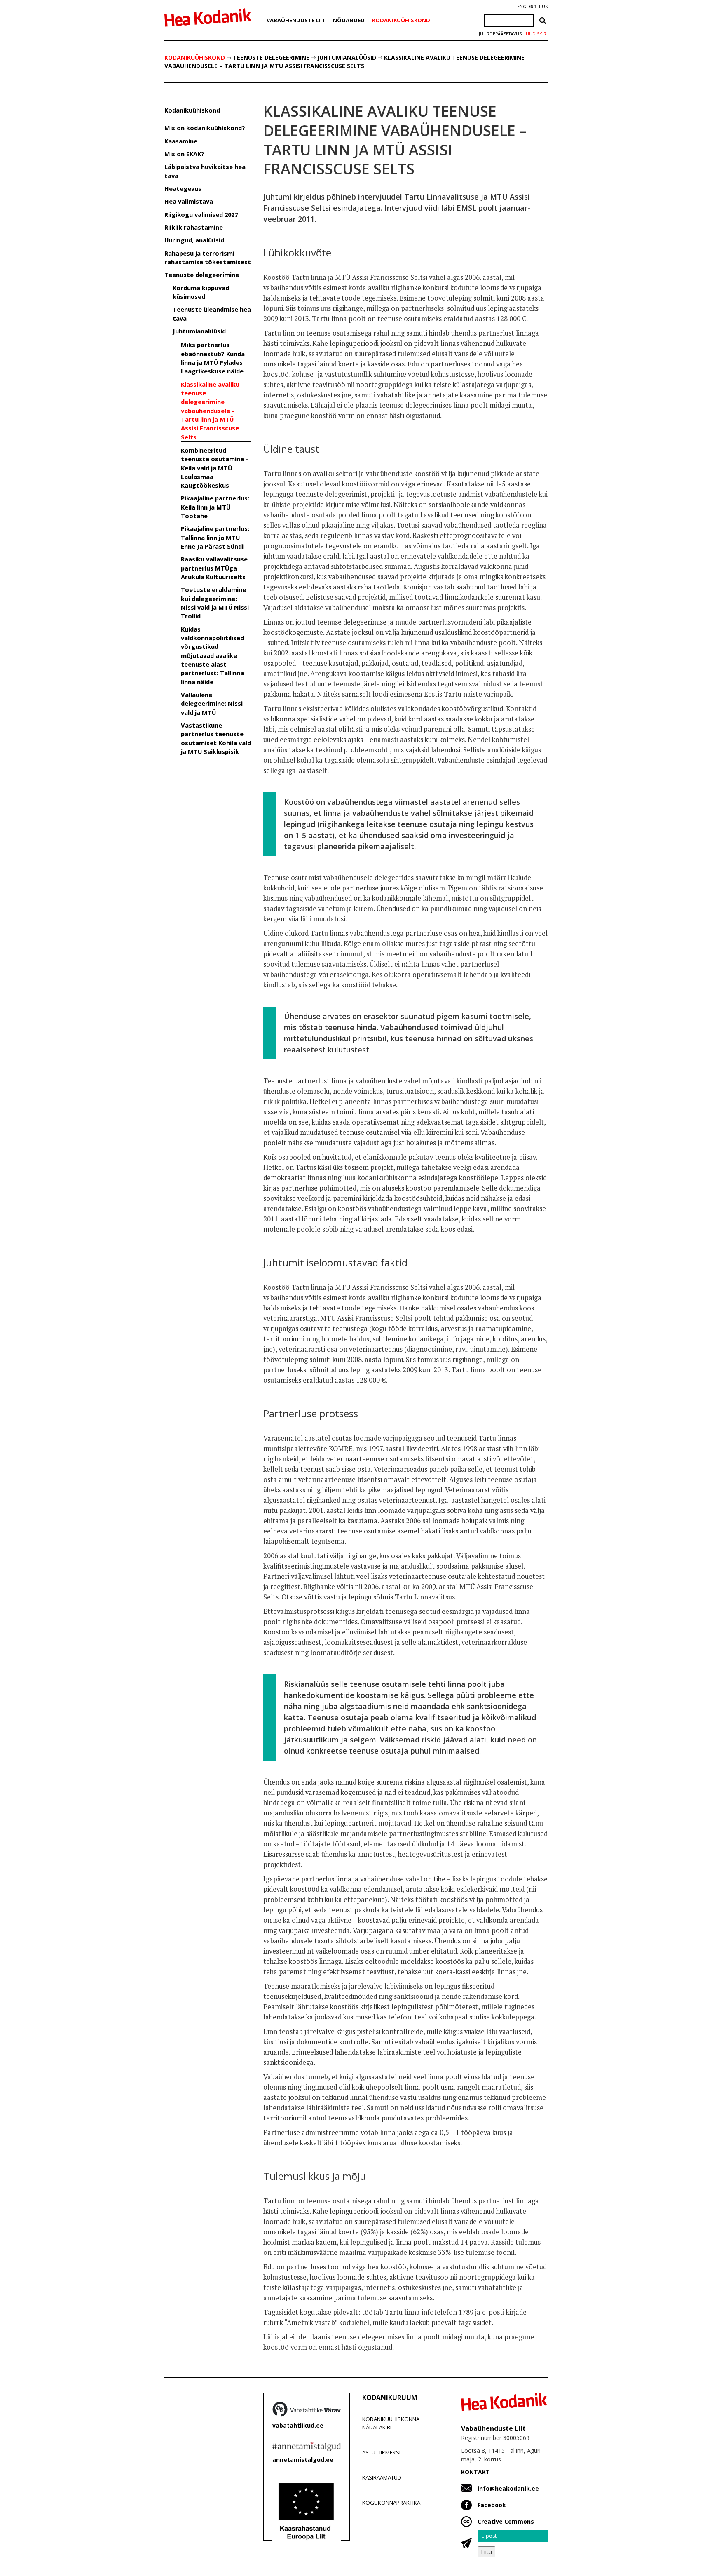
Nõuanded (349, 20)
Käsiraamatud (382, 2477)
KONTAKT (475, 2472)
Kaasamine (181, 141)
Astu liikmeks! (381, 2452)
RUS (543, 7)
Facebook (492, 2505)
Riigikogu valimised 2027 (201, 214)
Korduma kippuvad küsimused (201, 292)
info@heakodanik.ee (508, 2488)
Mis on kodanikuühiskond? (205, 128)
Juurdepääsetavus (500, 34)
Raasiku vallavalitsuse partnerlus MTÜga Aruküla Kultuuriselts (214, 568)
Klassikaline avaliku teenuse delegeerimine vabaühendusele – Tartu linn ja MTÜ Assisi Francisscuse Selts (344, 62)
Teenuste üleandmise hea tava (212, 313)
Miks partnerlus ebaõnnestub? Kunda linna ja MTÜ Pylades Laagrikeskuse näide (213, 358)
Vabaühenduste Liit (296, 20)
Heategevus (183, 188)
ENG (522, 7)
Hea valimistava (189, 201)
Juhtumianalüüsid (347, 58)
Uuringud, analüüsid (194, 240)
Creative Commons (506, 2521)
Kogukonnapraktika (391, 2503)
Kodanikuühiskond (401, 20)
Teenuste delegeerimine (271, 58)
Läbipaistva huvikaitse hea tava (205, 171)
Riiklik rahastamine (194, 227)
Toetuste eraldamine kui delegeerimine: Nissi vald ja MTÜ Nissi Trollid (215, 603)
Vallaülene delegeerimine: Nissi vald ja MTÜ (212, 703)
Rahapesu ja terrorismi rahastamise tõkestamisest (208, 257)
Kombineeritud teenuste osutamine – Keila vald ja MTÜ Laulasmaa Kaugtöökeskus (215, 468)
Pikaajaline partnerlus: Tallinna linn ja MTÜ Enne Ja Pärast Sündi (215, 537)
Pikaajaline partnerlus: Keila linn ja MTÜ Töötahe (215, 507)
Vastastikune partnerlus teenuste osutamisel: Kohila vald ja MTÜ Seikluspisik (216, 738)
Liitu (486, 2552)
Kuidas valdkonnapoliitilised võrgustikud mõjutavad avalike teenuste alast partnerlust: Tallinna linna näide (212, 655)
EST (533, 7)
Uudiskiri (537, 34)
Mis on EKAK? (184, 154)
